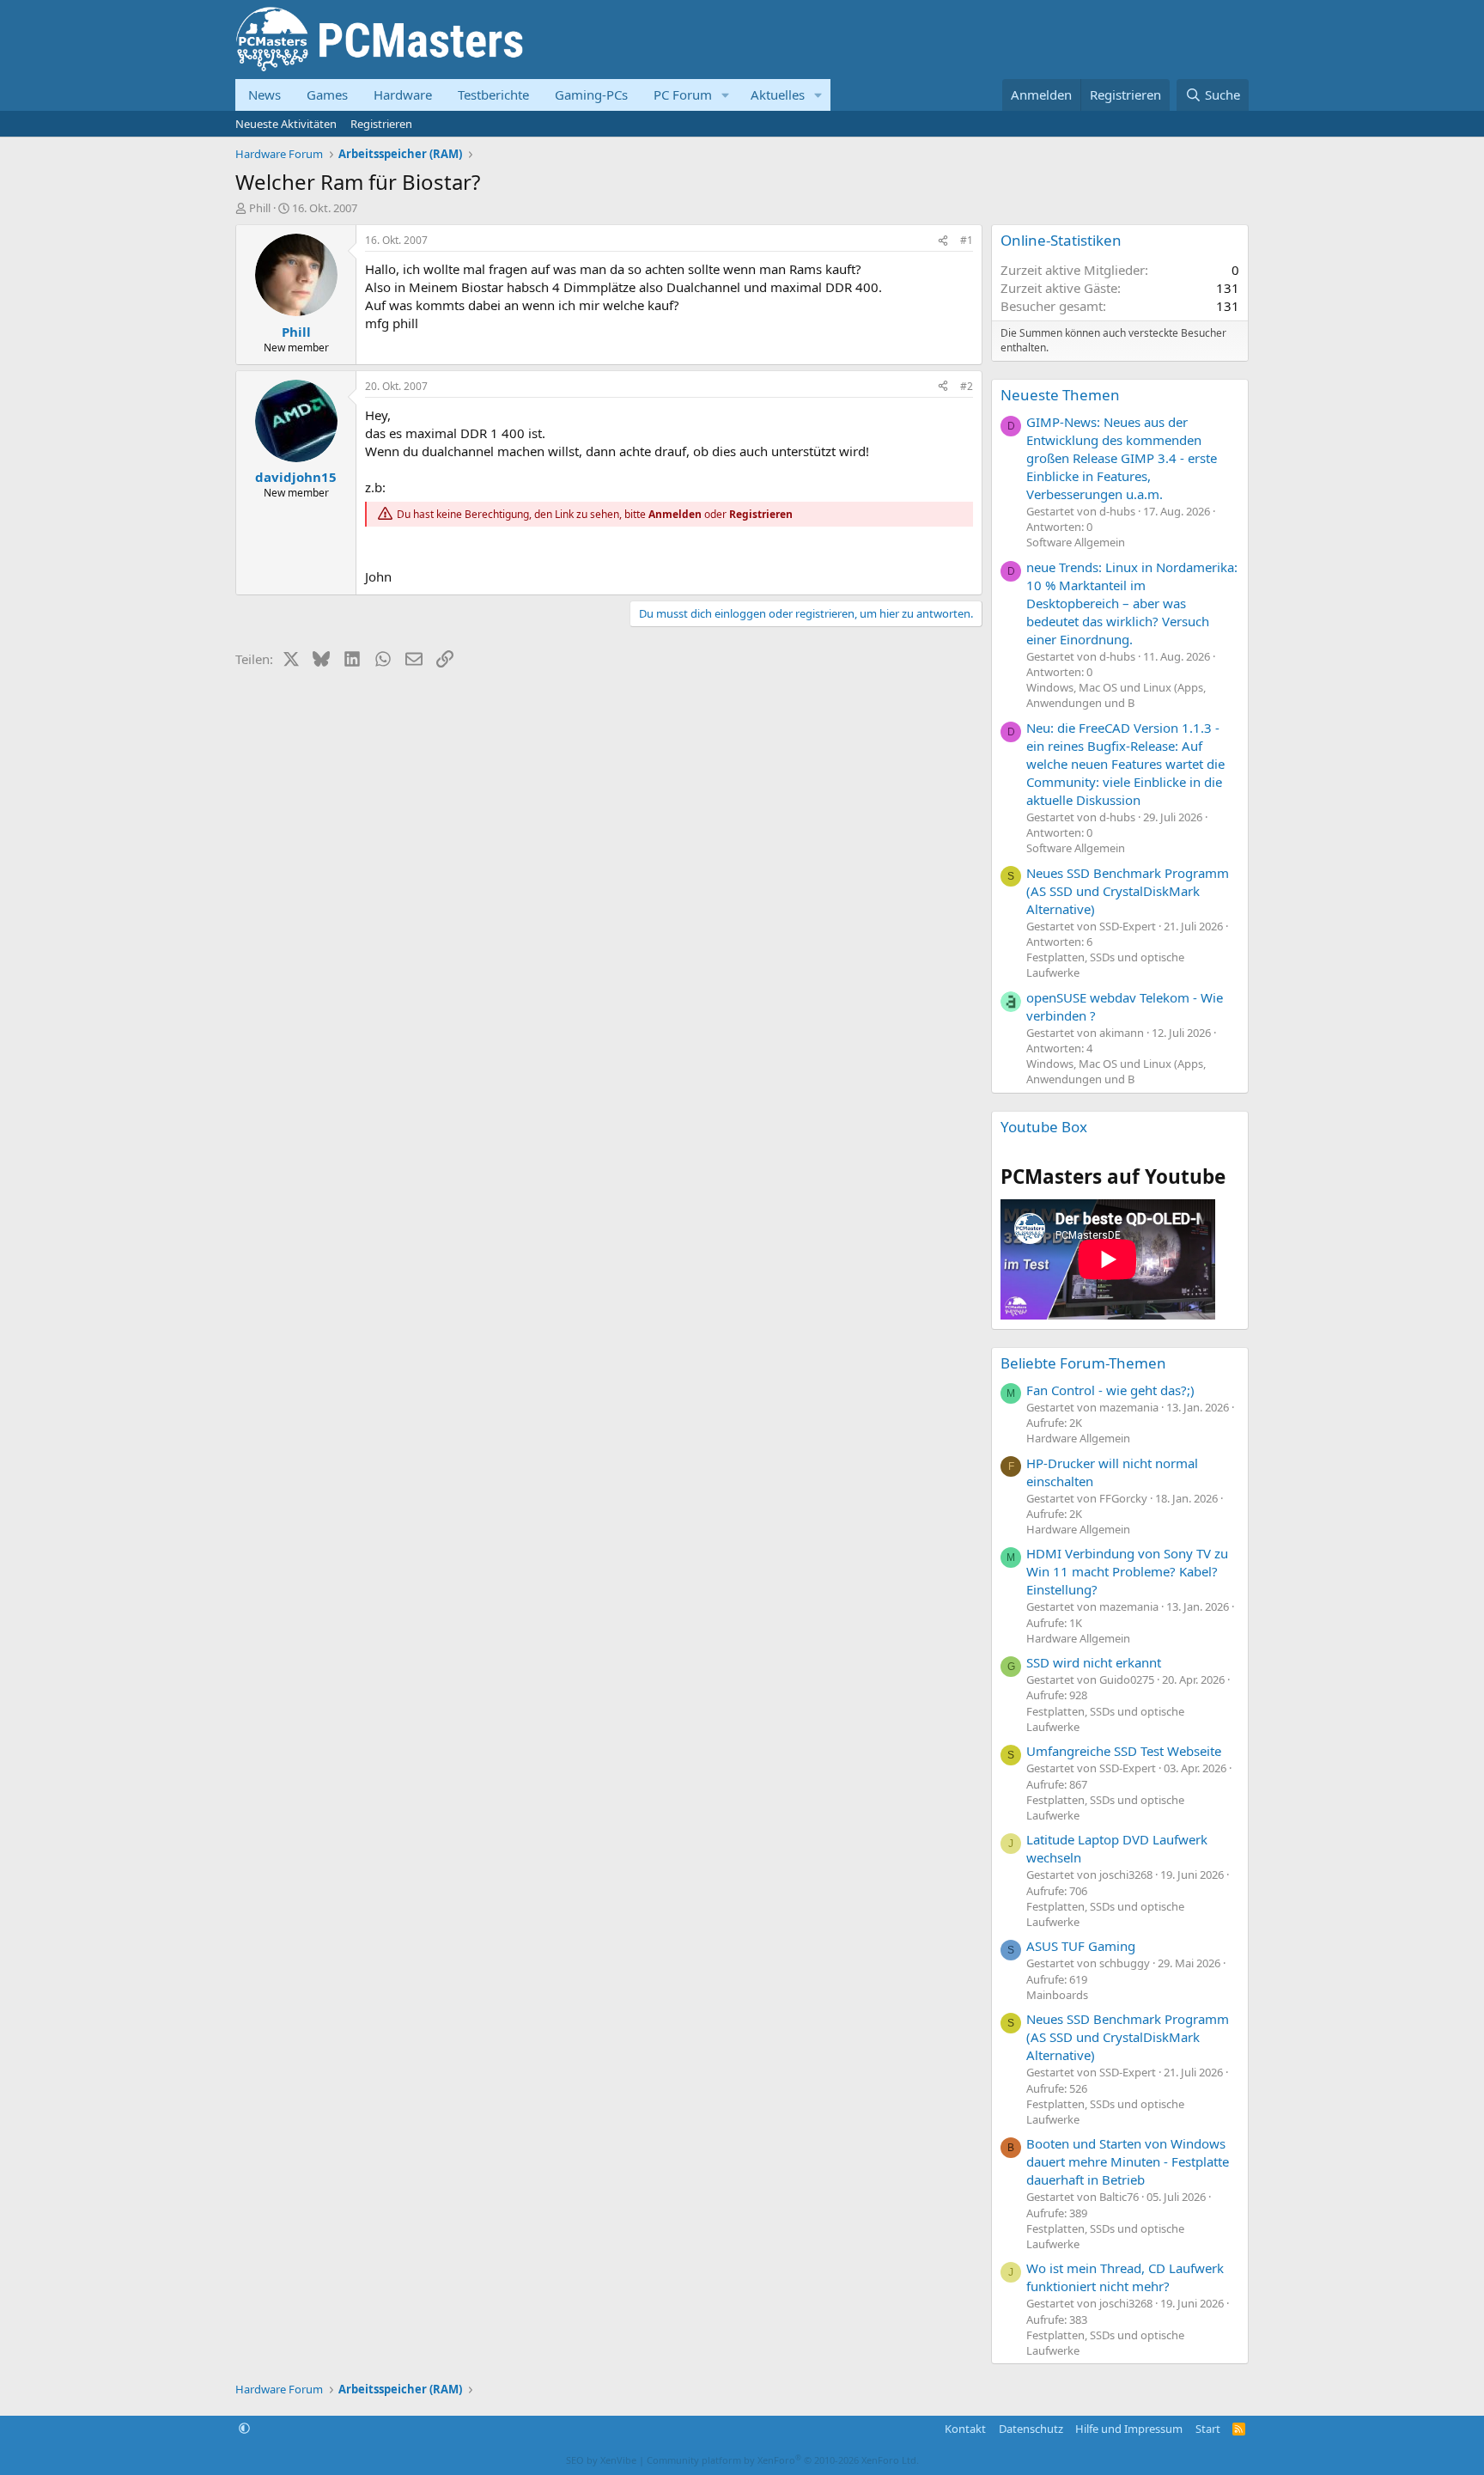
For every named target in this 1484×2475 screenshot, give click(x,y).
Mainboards (1057, 1995)
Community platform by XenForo (783, 2460)
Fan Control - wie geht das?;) (1110, 1390)
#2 (967, 386)
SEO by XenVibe (601, 2460)
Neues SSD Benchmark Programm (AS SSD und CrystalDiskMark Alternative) (1128, 891)
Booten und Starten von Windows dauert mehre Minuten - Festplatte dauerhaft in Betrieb (1128, 2161)
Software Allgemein (1076, 542)
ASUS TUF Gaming (1081, 1946)
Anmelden (675, 514)
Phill (260, 208)
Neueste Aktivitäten (286, 124)
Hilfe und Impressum (1129, 2429)
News (265, 94)
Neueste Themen (1060, 395)
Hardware (403, 94)
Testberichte (493, 94)
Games (327, 94)
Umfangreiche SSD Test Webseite (1124, 1751)
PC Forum (683, 94)
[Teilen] (943, 241)
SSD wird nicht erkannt (1094, 1662)
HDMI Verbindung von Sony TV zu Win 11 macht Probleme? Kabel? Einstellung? (1127, 1571)
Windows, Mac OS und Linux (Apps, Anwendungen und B (1116, 695)
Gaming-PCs (591, 94)
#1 (967, 240)
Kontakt (965, 2429)
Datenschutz (1031, 2429)
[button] (726, 95)
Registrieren (381, 124)
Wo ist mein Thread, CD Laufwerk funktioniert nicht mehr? (1125, 2277)
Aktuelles (778, 94)
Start (1208, 2429)
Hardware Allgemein (1078, 1438)
